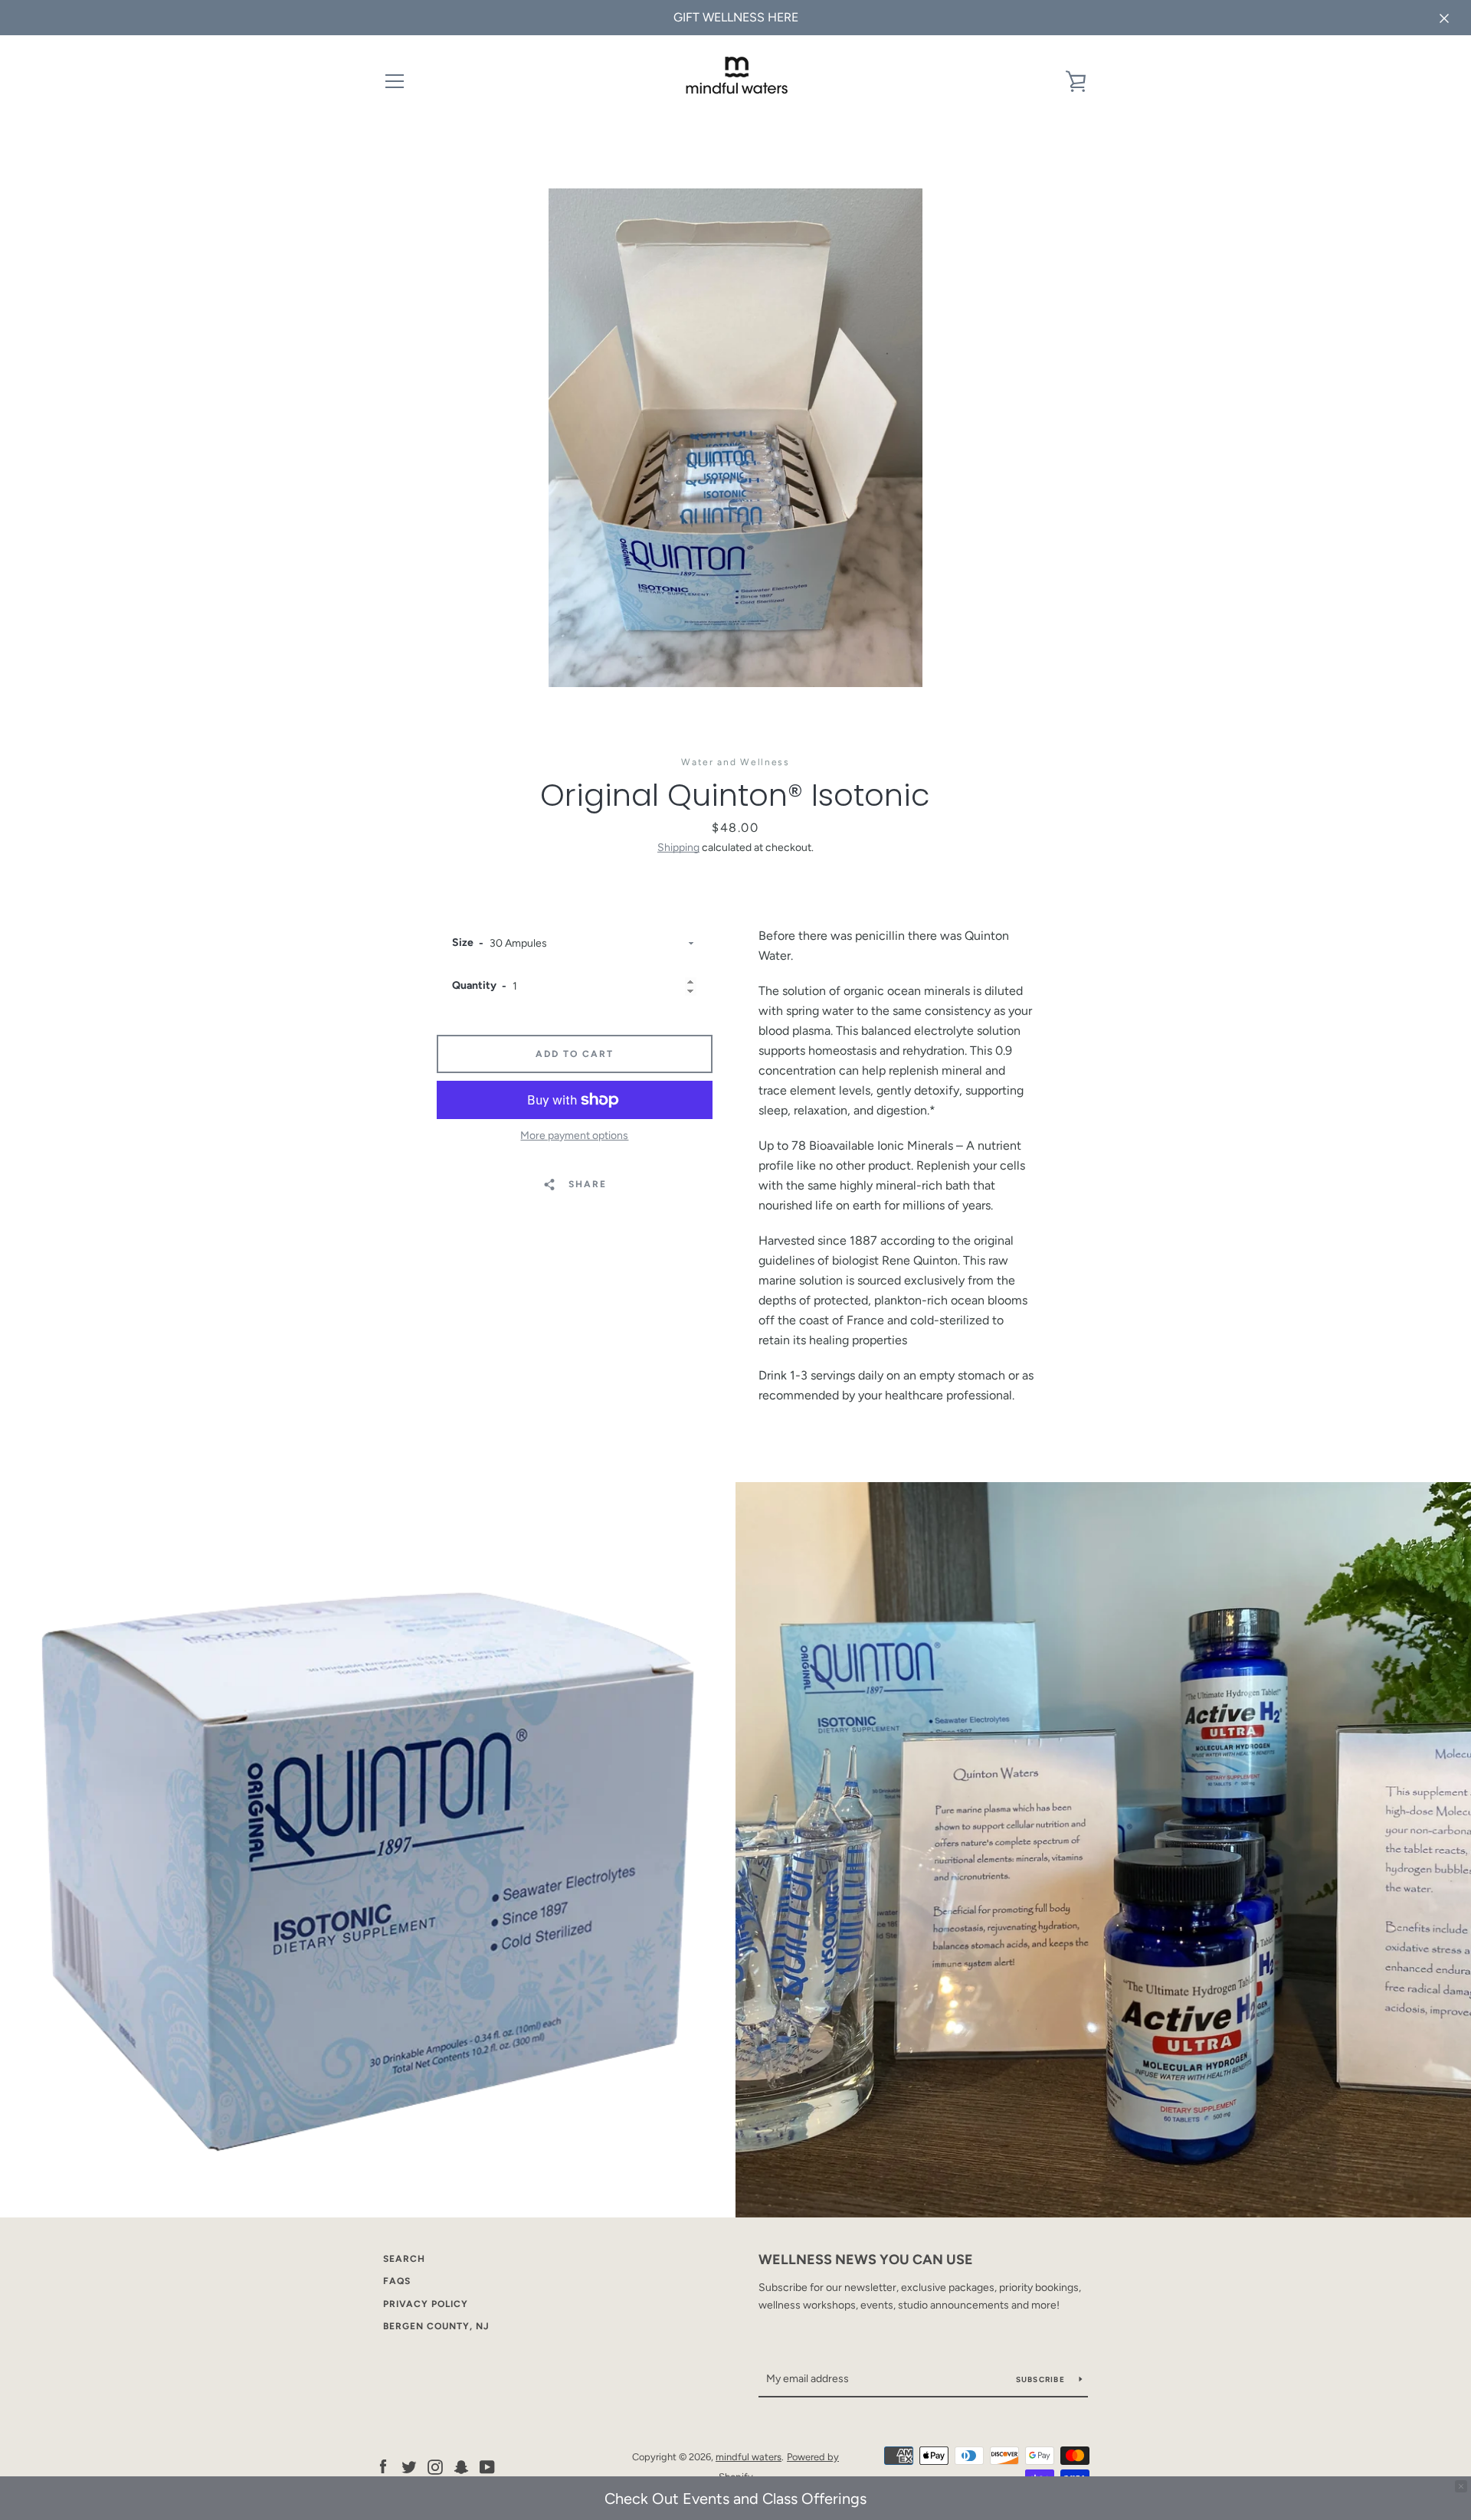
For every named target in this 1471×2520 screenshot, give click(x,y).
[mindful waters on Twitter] (409, 2466)
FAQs (397, 2281)
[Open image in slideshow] (735, 438)
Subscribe (1042, 2379)
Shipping (678, 848)
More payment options (574, 1136)
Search (404, 2259)
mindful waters (749, 2457)
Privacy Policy (426, 2304)
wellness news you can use (866, 2260)
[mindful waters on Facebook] (383, 2466)
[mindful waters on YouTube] (487, 2466)
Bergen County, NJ (436, 2326)
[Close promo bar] (1461, 2486)
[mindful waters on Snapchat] (461, 2466)
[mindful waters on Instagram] (435, 2466)
